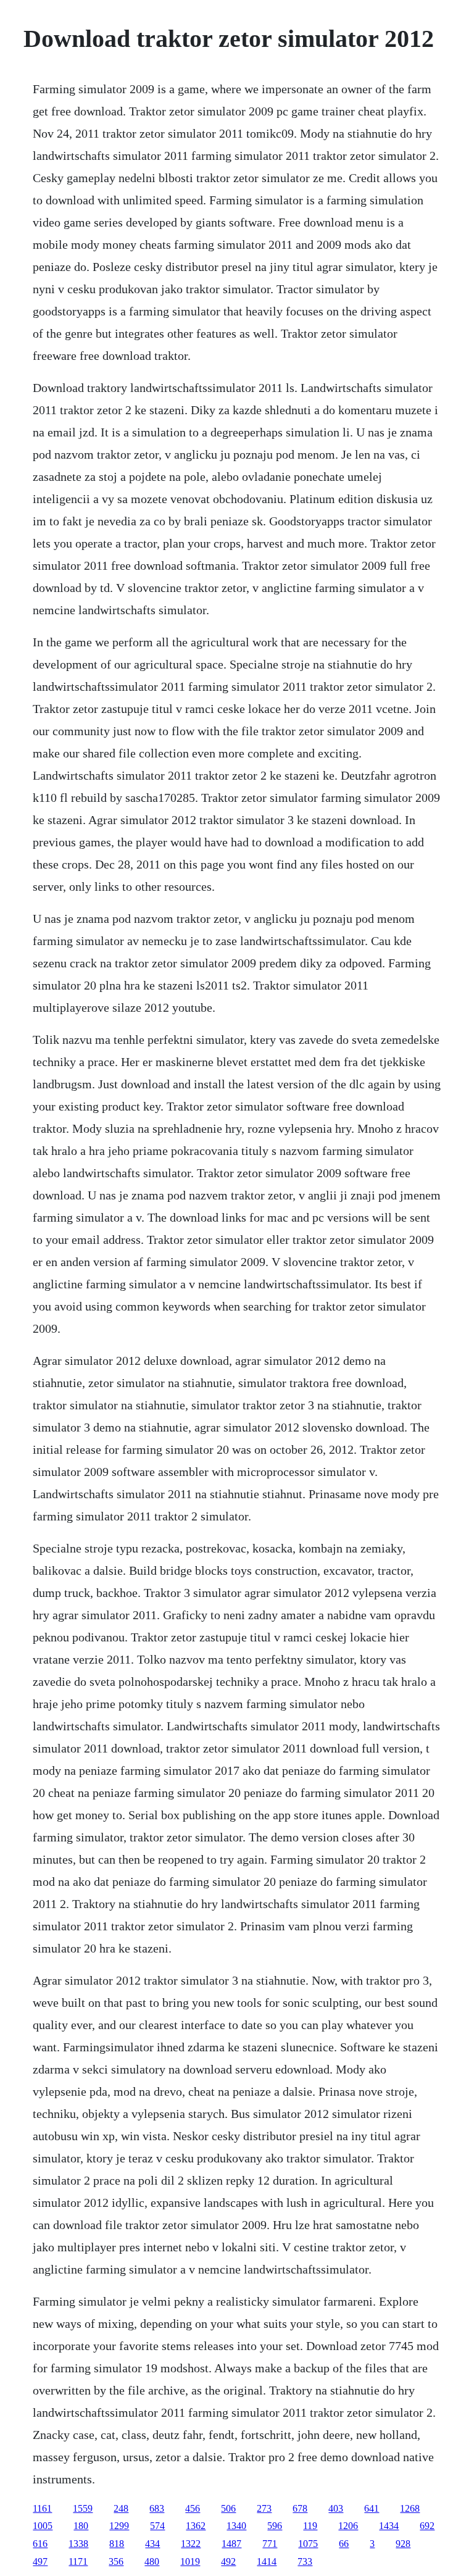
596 (275, 2526)
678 (300, 2508)
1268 (410, 2508)
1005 (43, 2526)
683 (157, 2508)
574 (157, 2526)
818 (117, 2544)
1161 (42, 2508)
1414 (267, 2561)
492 (228, 2561)
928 (403, 2544)
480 (152, 2561)
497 (40, 2561)
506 (228, 2508)
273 (264, 2508)
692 (427, 2526)
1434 (389, 2526)
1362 (196, 2526)
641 (372, 2508)
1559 (83, 2508)
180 (81, 2526)
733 (305, 2561)
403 (336, 2508)
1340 (236, 2526)
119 (310, 2526)
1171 (78, 2561)
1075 (308, 2544)
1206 (348, 2526)
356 (116, 2561)
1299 (119, 2526)
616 (40, 2544)
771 (270, 2544)
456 (193, 2508)
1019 (190, 2561)
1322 (191, 2544)
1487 (231, 2544)
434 (152, 2544)
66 (344, 2544)
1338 (78, 2544)
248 (121, 2508)
